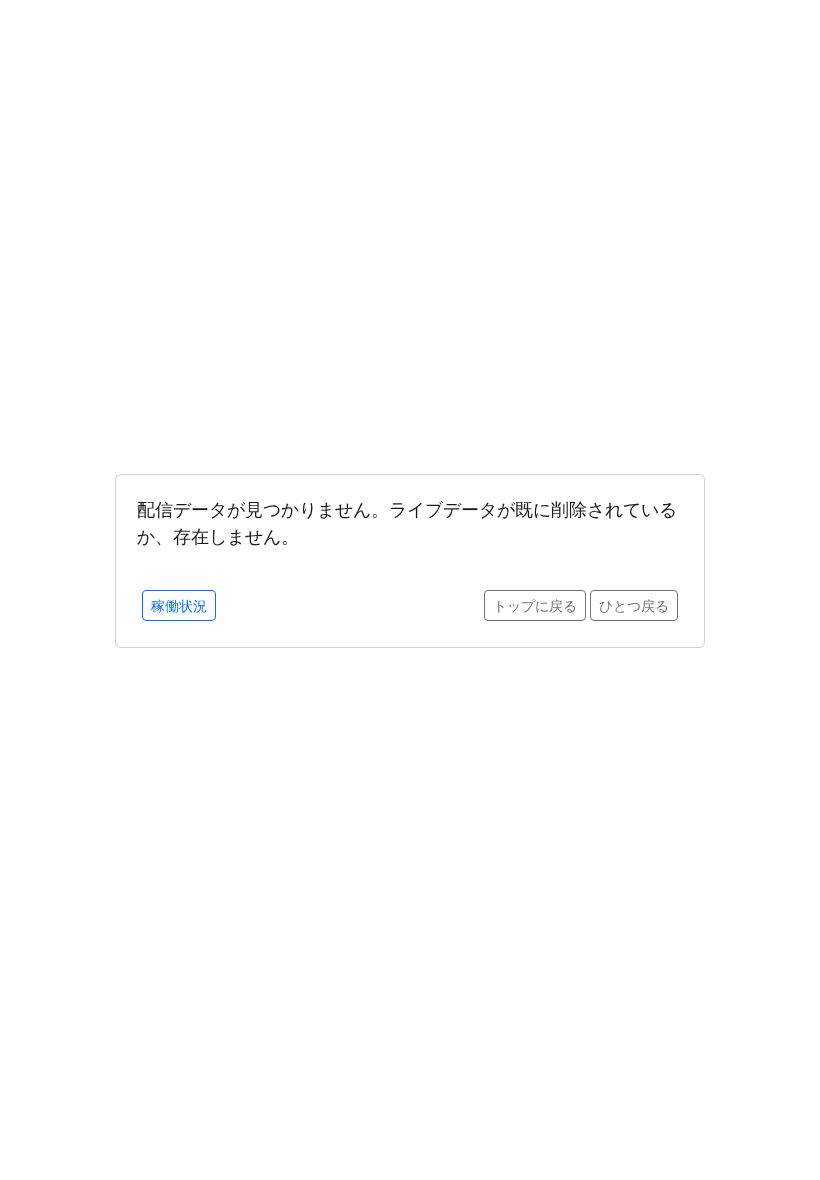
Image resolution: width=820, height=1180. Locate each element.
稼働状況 (179, 605)
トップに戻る (535, 605)
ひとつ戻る (634, 605)
